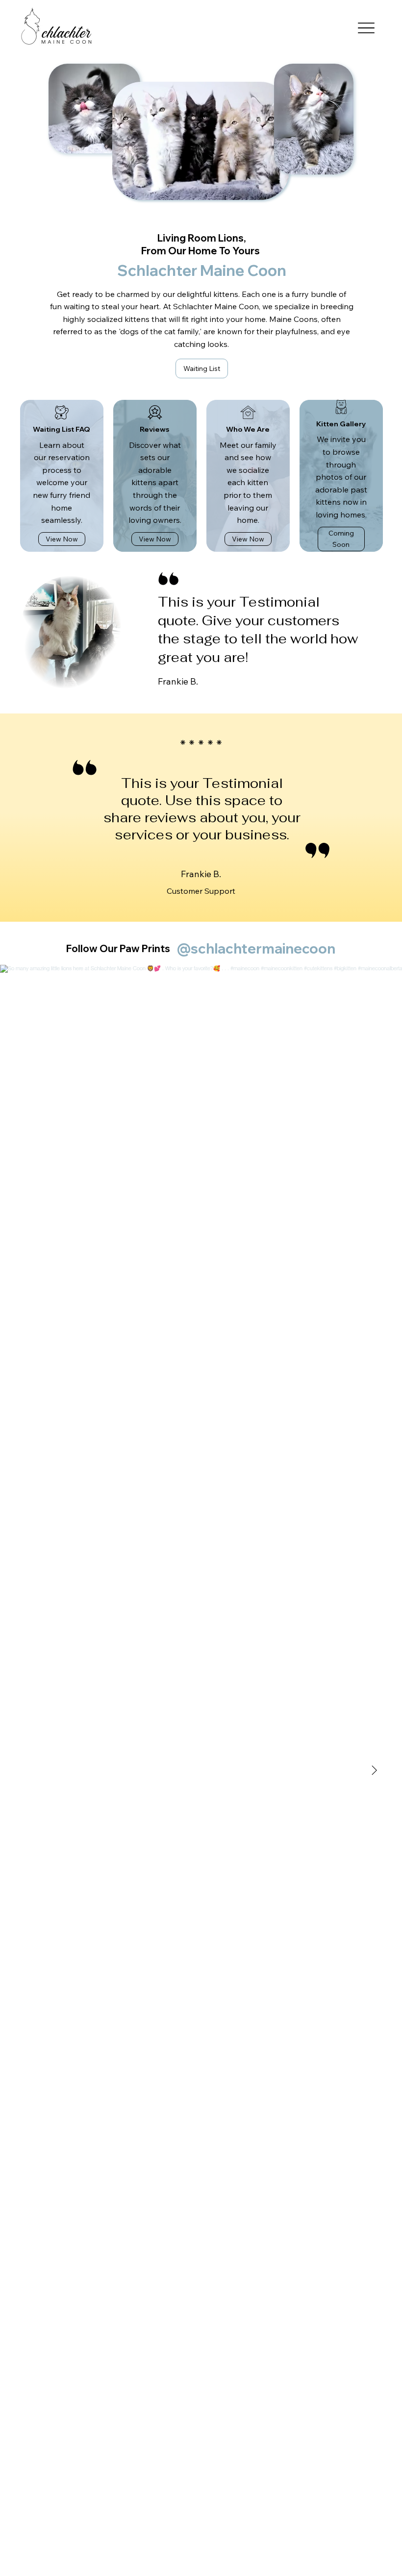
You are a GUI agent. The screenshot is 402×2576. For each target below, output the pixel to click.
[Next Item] (374, 1770)
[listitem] (62, 476)
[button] (341, 539)
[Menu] (366, 28)
